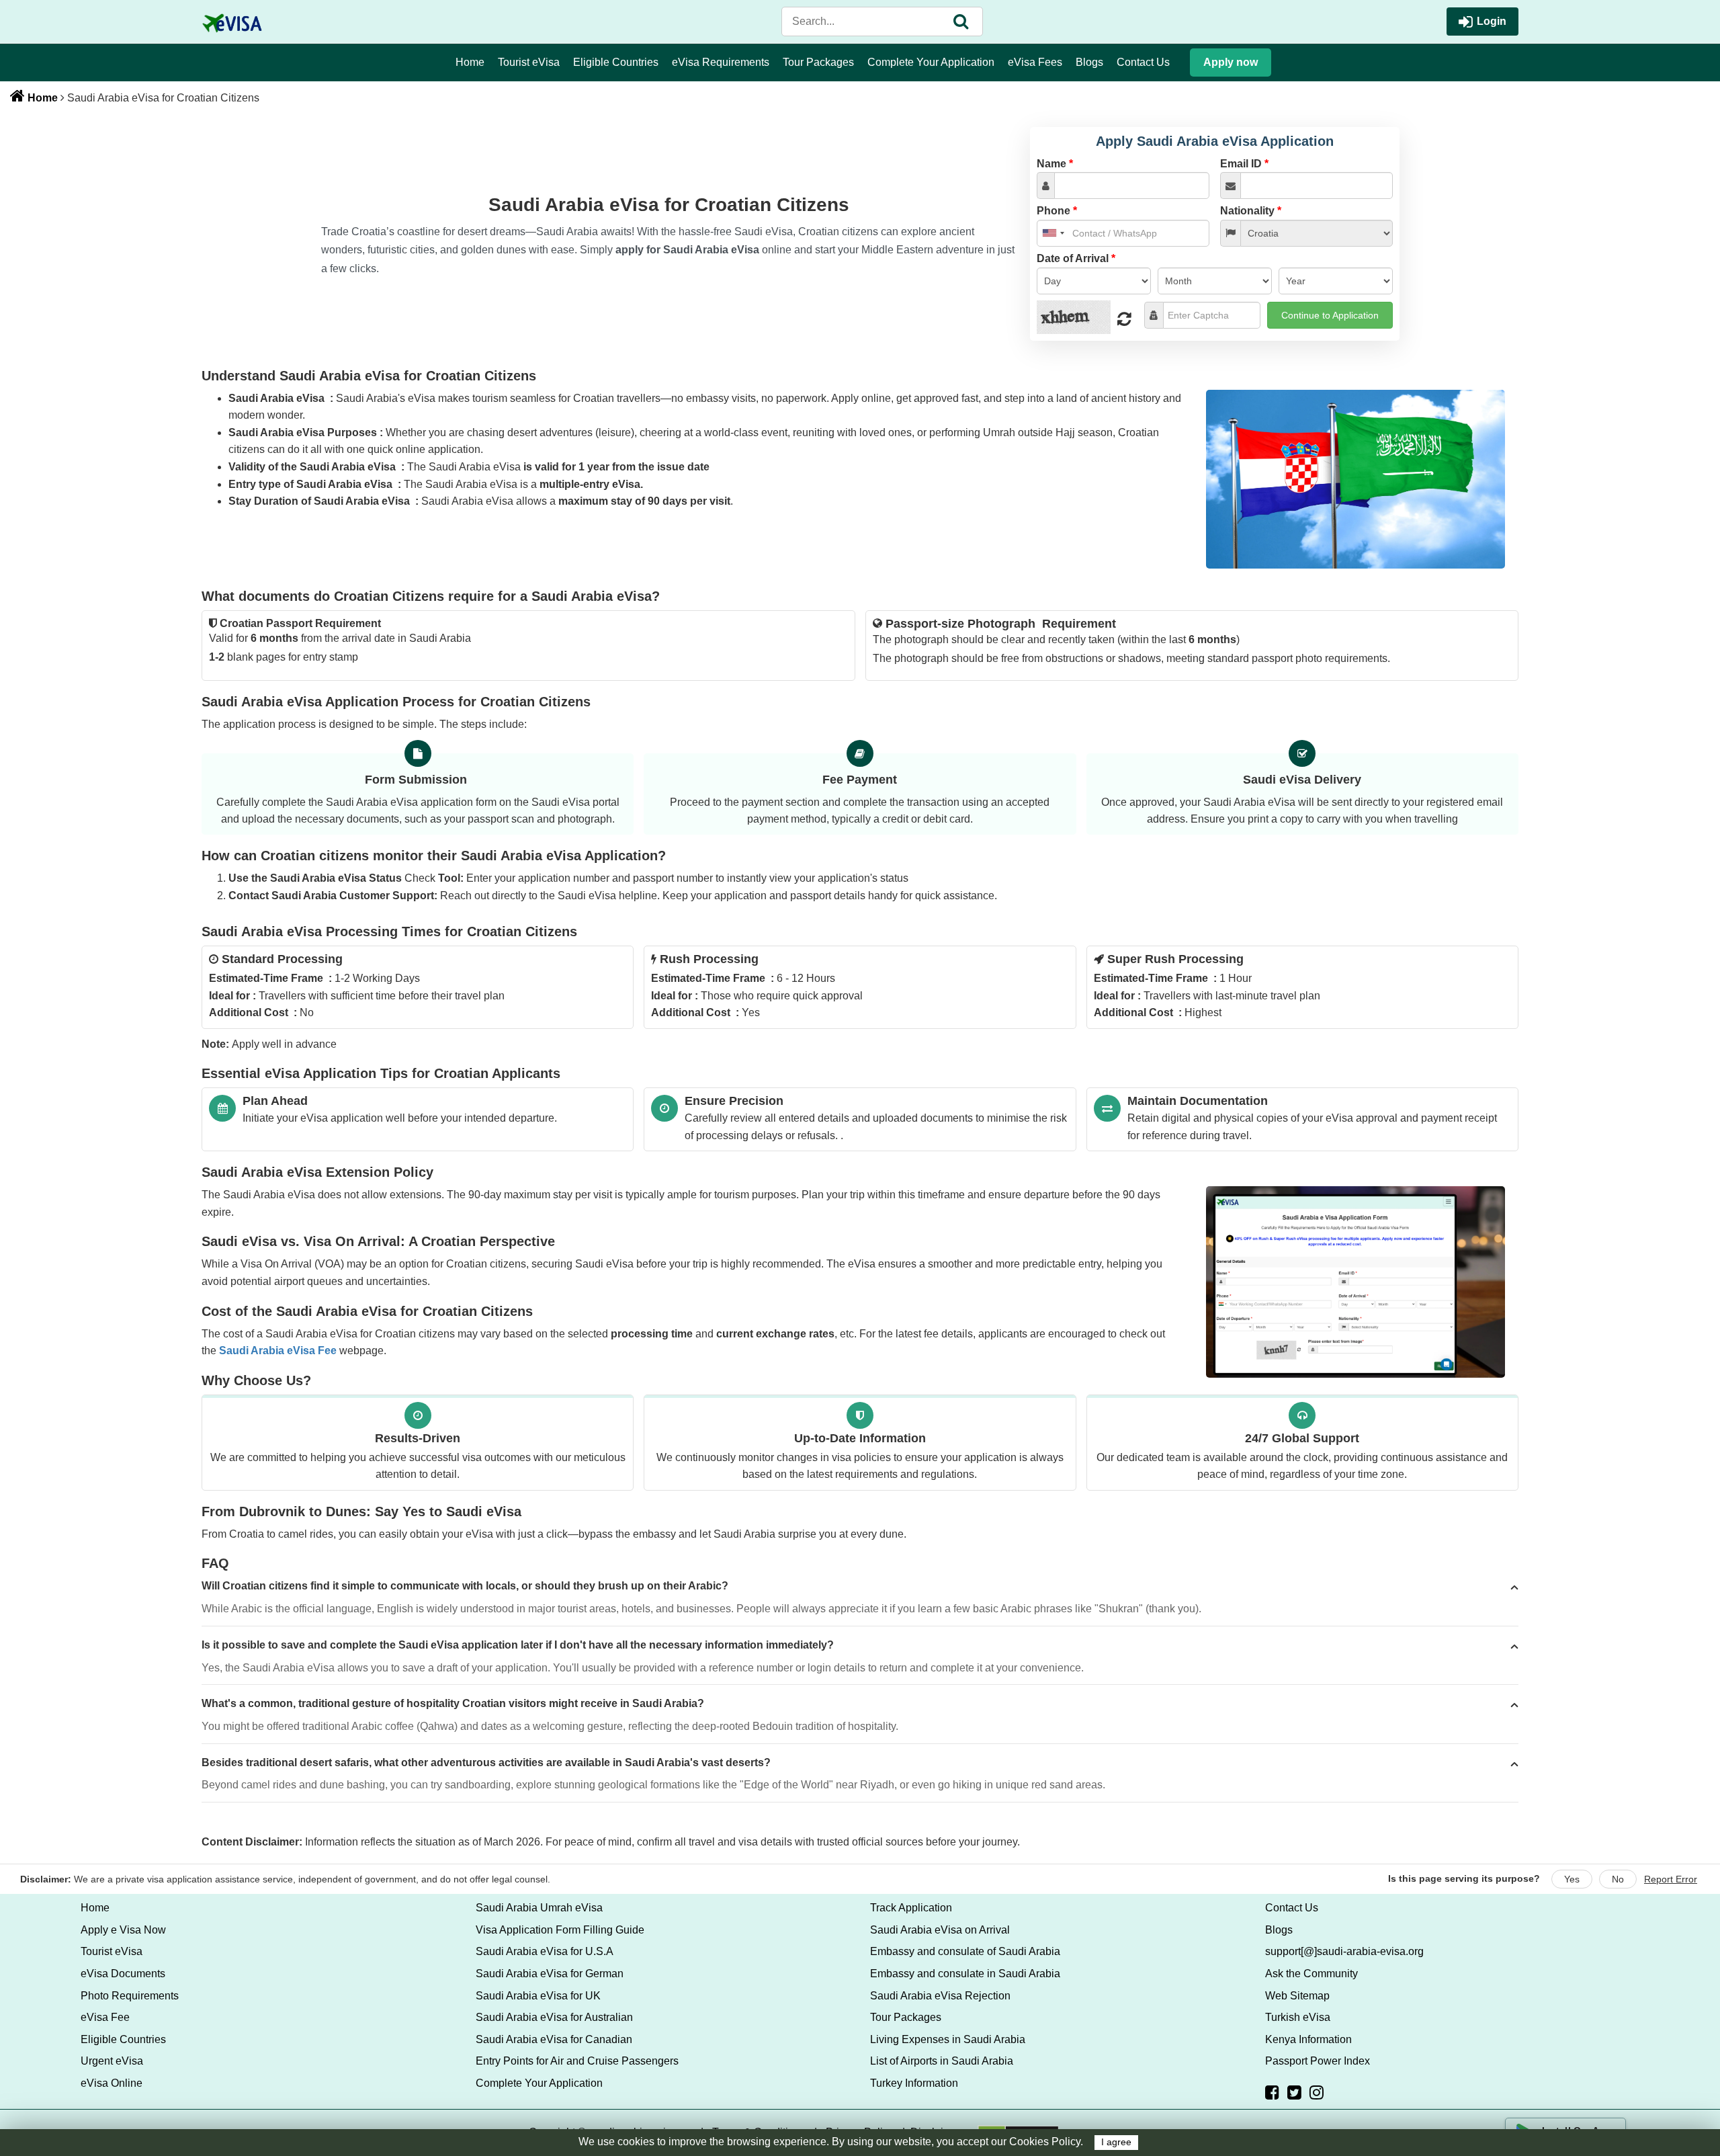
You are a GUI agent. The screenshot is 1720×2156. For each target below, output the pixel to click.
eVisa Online (112, 2083)
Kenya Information (1308, 2039)
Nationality (1251, 211)
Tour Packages (818, 62)
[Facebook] (1272, 2092)
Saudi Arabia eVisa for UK (538, 1996)
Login (1492, 21)
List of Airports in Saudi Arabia (942, 2061)
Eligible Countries (616, 62)
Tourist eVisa (529, 62)
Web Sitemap (1297, 1996)
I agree (1116, 2142)
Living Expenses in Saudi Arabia (948, 2039)
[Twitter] (1294, 2092)
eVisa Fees (1035, 62)
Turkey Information (914, 2083)
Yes (1572, 1879)
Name (1055, 164)
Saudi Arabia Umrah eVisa (539, 1908)
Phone (1057, 211)
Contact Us (1143, 62)
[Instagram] (1317, 2092)
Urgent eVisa (112, 2061)
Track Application (911, 1908)
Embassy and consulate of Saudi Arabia (965, 1951)
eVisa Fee (105, 2017)
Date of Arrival (1076, 258)
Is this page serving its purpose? (1464, 1878)
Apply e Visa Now (123, 1930)
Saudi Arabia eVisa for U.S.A (545, 1951)
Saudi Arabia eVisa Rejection (940, 1996)
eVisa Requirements (721, 62)
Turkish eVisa (1298, 2017)
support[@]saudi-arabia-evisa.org (1344, 1951)
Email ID (1244, 164)
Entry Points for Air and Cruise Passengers (577, 2061)
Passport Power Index (1318, 2061)
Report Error (1671, 1879)
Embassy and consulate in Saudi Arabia (965, 1974)
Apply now (1231, 62)
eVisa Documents (123, 1974)
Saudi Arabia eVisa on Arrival (940, 1930)
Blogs (1089, 62)
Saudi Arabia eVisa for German (550, 1974)
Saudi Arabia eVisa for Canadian (554, 2039)
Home (470, 62)
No (1618, 1879)
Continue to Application (1330, 315)
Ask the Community (1311, 1974)
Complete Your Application (931, 62)
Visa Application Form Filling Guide (560, 1930)
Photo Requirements (130, 1996)
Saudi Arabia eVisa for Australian (554, 2017)
